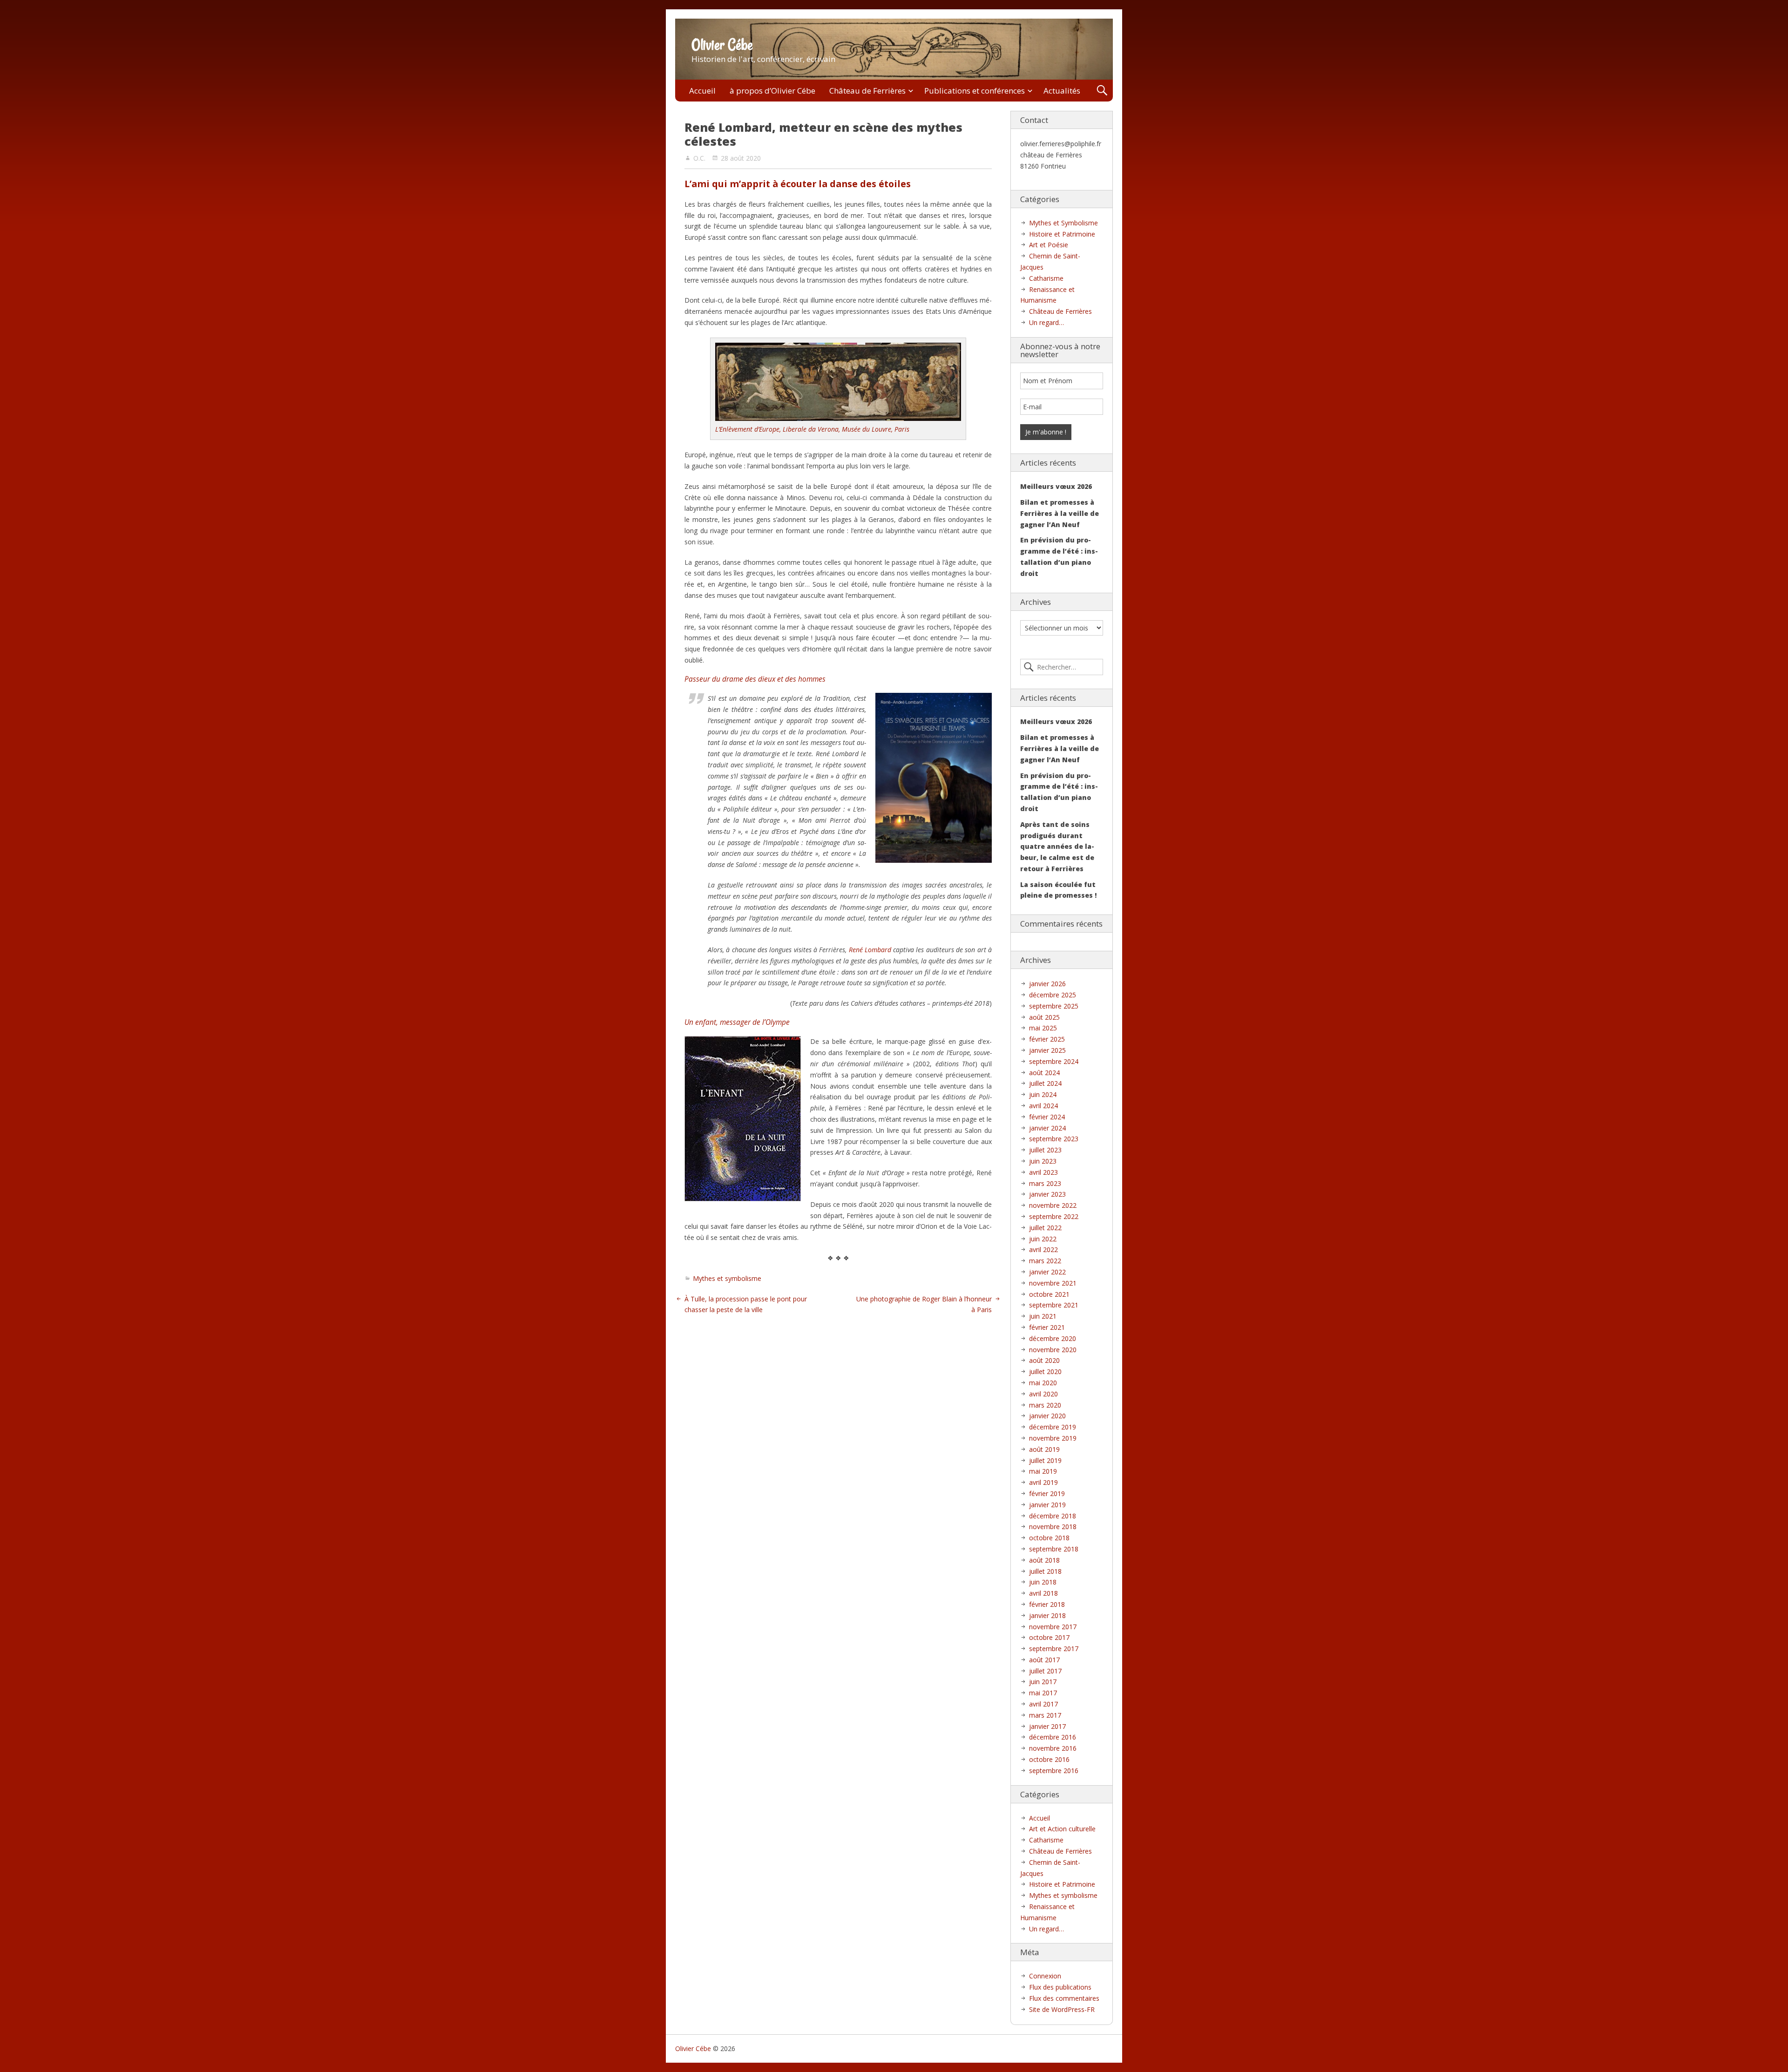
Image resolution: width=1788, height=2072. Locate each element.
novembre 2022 (1053, 1205)
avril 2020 (1043, 1394)
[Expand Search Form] (1102, 91)
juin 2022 (1043, 1239)
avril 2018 (1043, 1593)
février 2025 (1047, 1039)
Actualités (1062, 91)
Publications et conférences (975, 91)
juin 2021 (1043, 1316)
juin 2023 (1043, 1161)
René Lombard (870, 950)
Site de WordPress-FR (1062, 2009)
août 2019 (1044, 1449)
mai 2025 (1043, 1028)
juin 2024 (1043, 1094)
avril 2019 (1043, 1482)
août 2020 (1044, 1360)
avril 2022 (1043, 1249)
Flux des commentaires (1064, 1998)
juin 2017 (1043, 1682)
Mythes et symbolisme (727, 1278)
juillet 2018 (1045, 1571)
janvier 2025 (1047, 1050)
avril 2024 (1043, 1106)
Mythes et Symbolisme (1063, 223)
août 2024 (1044, 1073)
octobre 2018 (1049, 1538)
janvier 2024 (1047, 1128)
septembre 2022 (1054, 1216)
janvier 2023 (1047, 1194)
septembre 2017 (1054, 1649)
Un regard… (1046, 322)
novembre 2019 (1053, 1438)
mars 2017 (1045, 1715)
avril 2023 (1043, 1172)
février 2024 (1047, 1117)
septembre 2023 (1054, 1139)
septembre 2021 (1054, 1305)
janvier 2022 (1047, 1272)
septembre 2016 (1054, 1771)
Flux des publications (1060, 1987)
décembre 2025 (1053, 995)
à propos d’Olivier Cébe (772, 91)
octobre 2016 (1049, 1759)
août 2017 (1044, 1660)
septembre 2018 (1054, 1549)
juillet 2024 (1045, 1083)
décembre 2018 (1053, 1516)
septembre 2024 (1054, 1061)
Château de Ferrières (867, 91)
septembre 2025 (1054, 1006)
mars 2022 (1045, 1261)
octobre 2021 (1049, 1294)
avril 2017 (1043, 1704)
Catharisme (1046, 278)
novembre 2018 (1053, 1527)
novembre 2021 (1053, 1283)
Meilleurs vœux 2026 (1056, 486)
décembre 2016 (1053, 1737)
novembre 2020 (1053, 1350)
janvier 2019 (1047, 1505)
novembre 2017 (1053, 1627)
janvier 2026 (1047, 984)
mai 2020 (1043, 1383)
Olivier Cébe (722, 45)
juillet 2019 (1045, 1460)
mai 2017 (1043, 1693)
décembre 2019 (1053, 1427)
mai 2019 (1043, 1471)
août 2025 (1044, 1017)
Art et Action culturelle (1062, 1829)
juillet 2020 (1045, 1371)
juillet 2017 (1045, 1671)
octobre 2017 (1049, 1637)
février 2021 (1047, 1327)
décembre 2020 (1053, 1338)
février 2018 (1047, 1604)
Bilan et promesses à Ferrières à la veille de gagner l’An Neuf (1060, 513)
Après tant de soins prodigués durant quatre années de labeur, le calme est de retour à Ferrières (1057, 846)
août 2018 (1044, 1560)
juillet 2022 (1045, 1228)
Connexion (1045, 1976)
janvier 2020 (1047, 1416)
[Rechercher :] (1062, 667)
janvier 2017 (1047, 1726)
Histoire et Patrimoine (1062, 234)
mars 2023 (1045, 1183)
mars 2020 (1045, 1405)
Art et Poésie (1049, 245)
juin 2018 (1043, 1582)
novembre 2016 (1053, 1748)
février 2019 (1047, 1493)
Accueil (702, 91)
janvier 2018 (1047, 1615)
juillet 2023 (1045, 1150)
